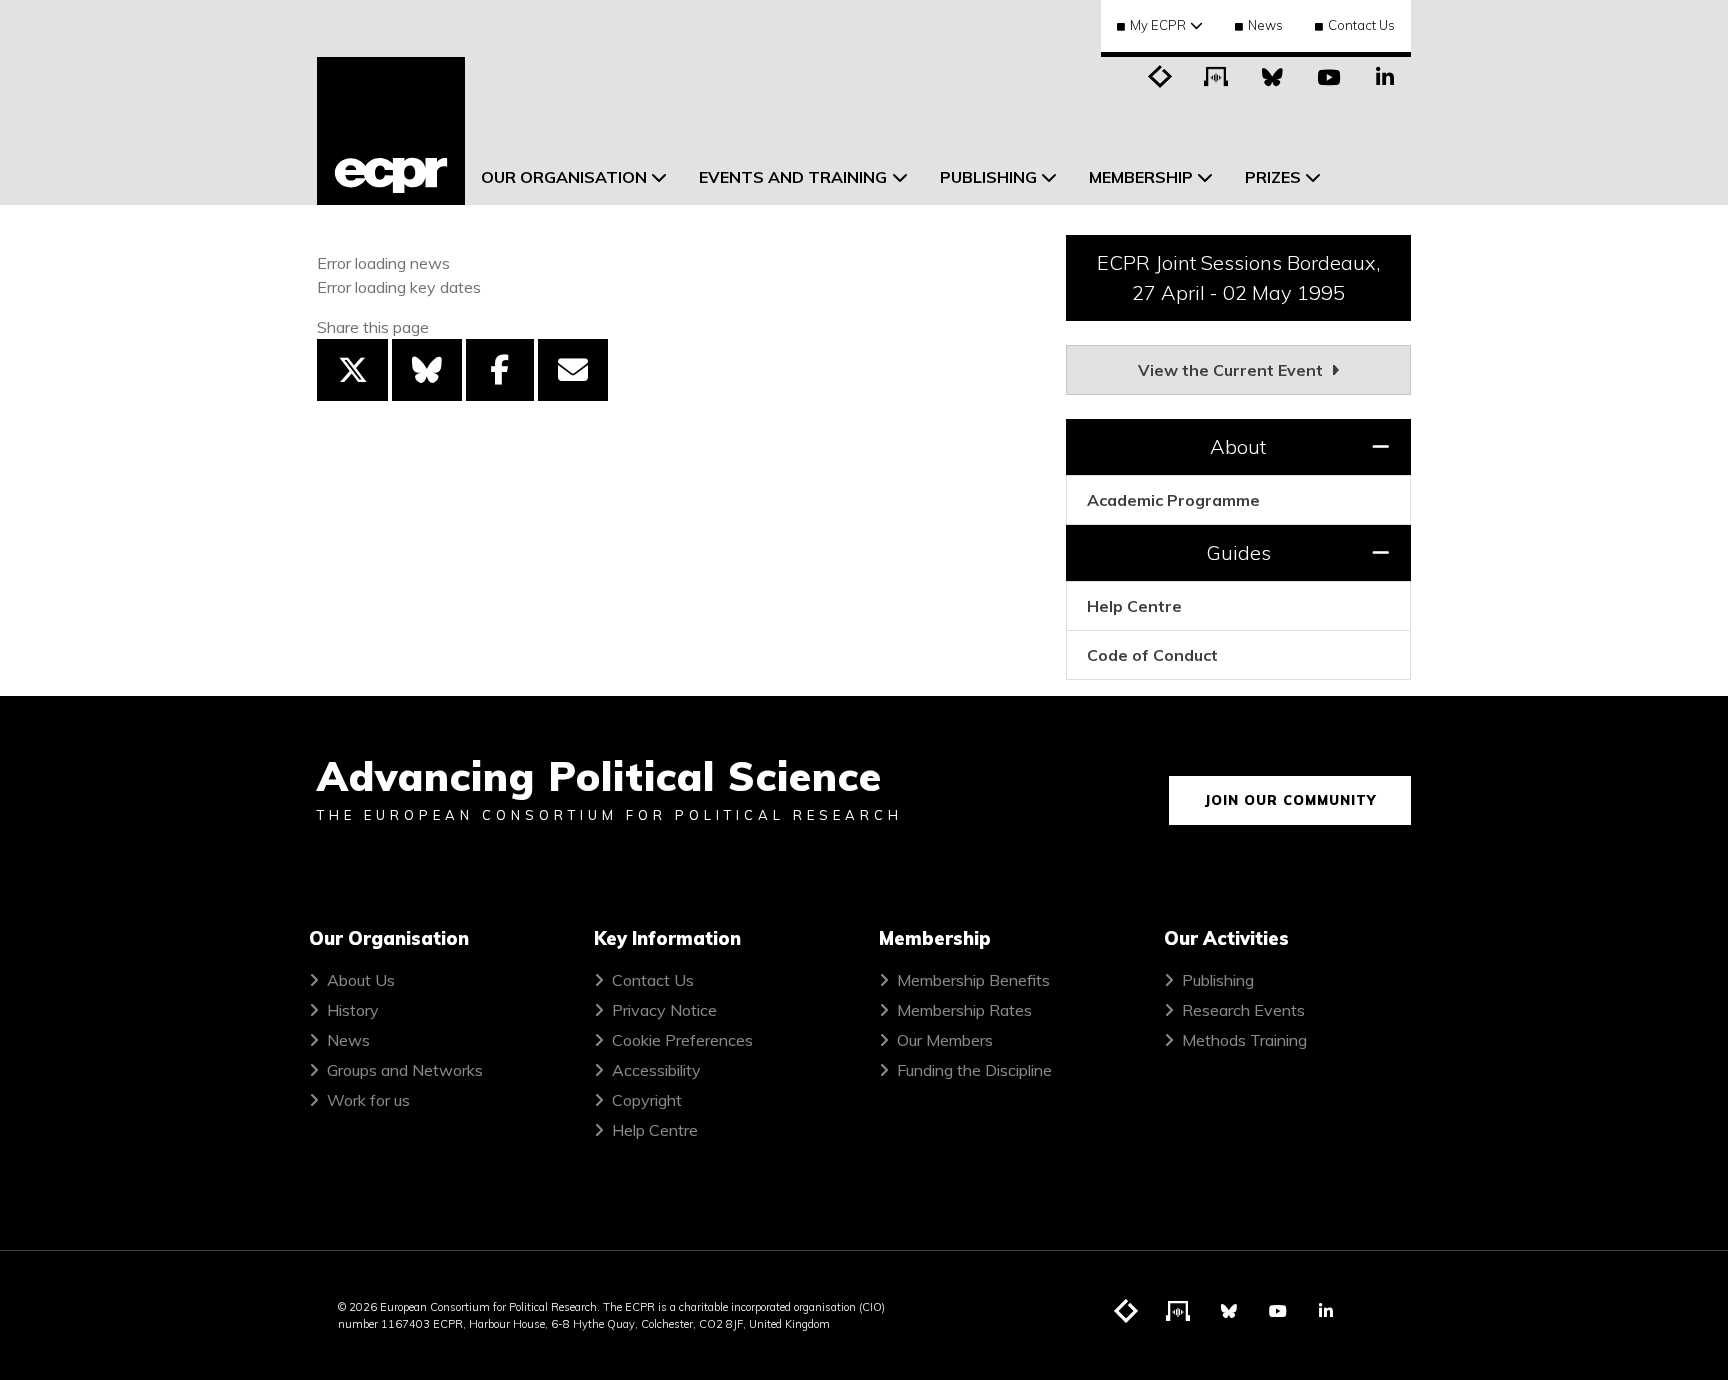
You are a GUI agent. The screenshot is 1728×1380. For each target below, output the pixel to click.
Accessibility (656, 1070)
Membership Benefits (973, 980)
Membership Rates (964, 1010)
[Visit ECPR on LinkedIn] (1385, 75)
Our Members (945, 1040)
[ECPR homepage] (391, 131)
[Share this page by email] (573, 370)
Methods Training (1244, 1040)
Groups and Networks (405, 1070)
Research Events (1243, 1010)
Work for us (368, 1100)
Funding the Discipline (974, 1070)
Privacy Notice (664, 1010)
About (1238, 446)
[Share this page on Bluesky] (427, 370)
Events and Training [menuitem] (793, 177)
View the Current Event (1232, 370)
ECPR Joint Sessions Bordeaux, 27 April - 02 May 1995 (1238, 277)
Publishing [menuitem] (988, 177)
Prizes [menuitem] (1273, 177)
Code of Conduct (1152, 655)
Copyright (647, 1100)
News (1265, 25)
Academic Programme (1173, 500)
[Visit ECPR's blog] (1161, 75)
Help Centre (1134, 606)
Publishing (1218, 980)
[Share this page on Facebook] (499, 370)
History (353, 1010)
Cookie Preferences (682, 1040)
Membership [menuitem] (1141, 177)
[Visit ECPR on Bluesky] (1273, 75)
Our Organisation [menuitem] (564, 177)
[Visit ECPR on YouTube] (1329, 75)
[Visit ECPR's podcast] (1217, 75)
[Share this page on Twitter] (352, 370)
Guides (1238, 552)
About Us (361, 980)
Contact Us (1361, 25)
